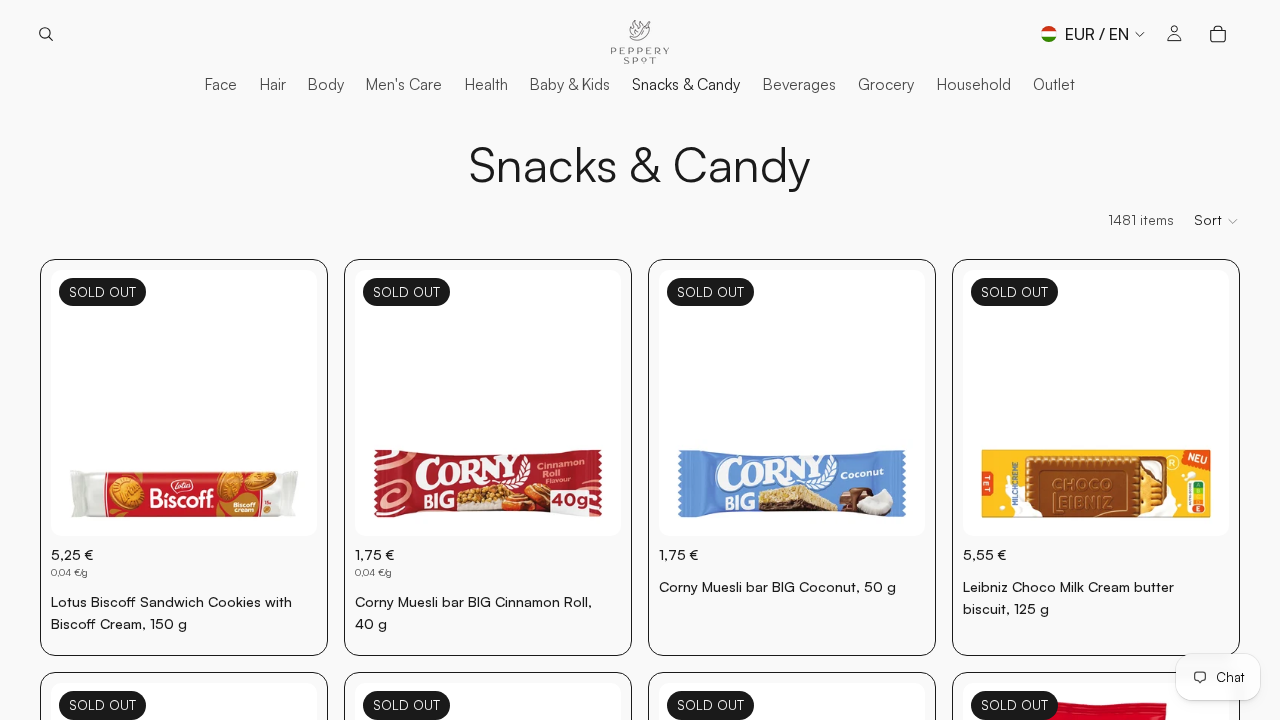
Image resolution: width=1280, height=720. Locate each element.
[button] (1217, 221)
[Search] (46, 34)
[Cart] (1218, 34)
